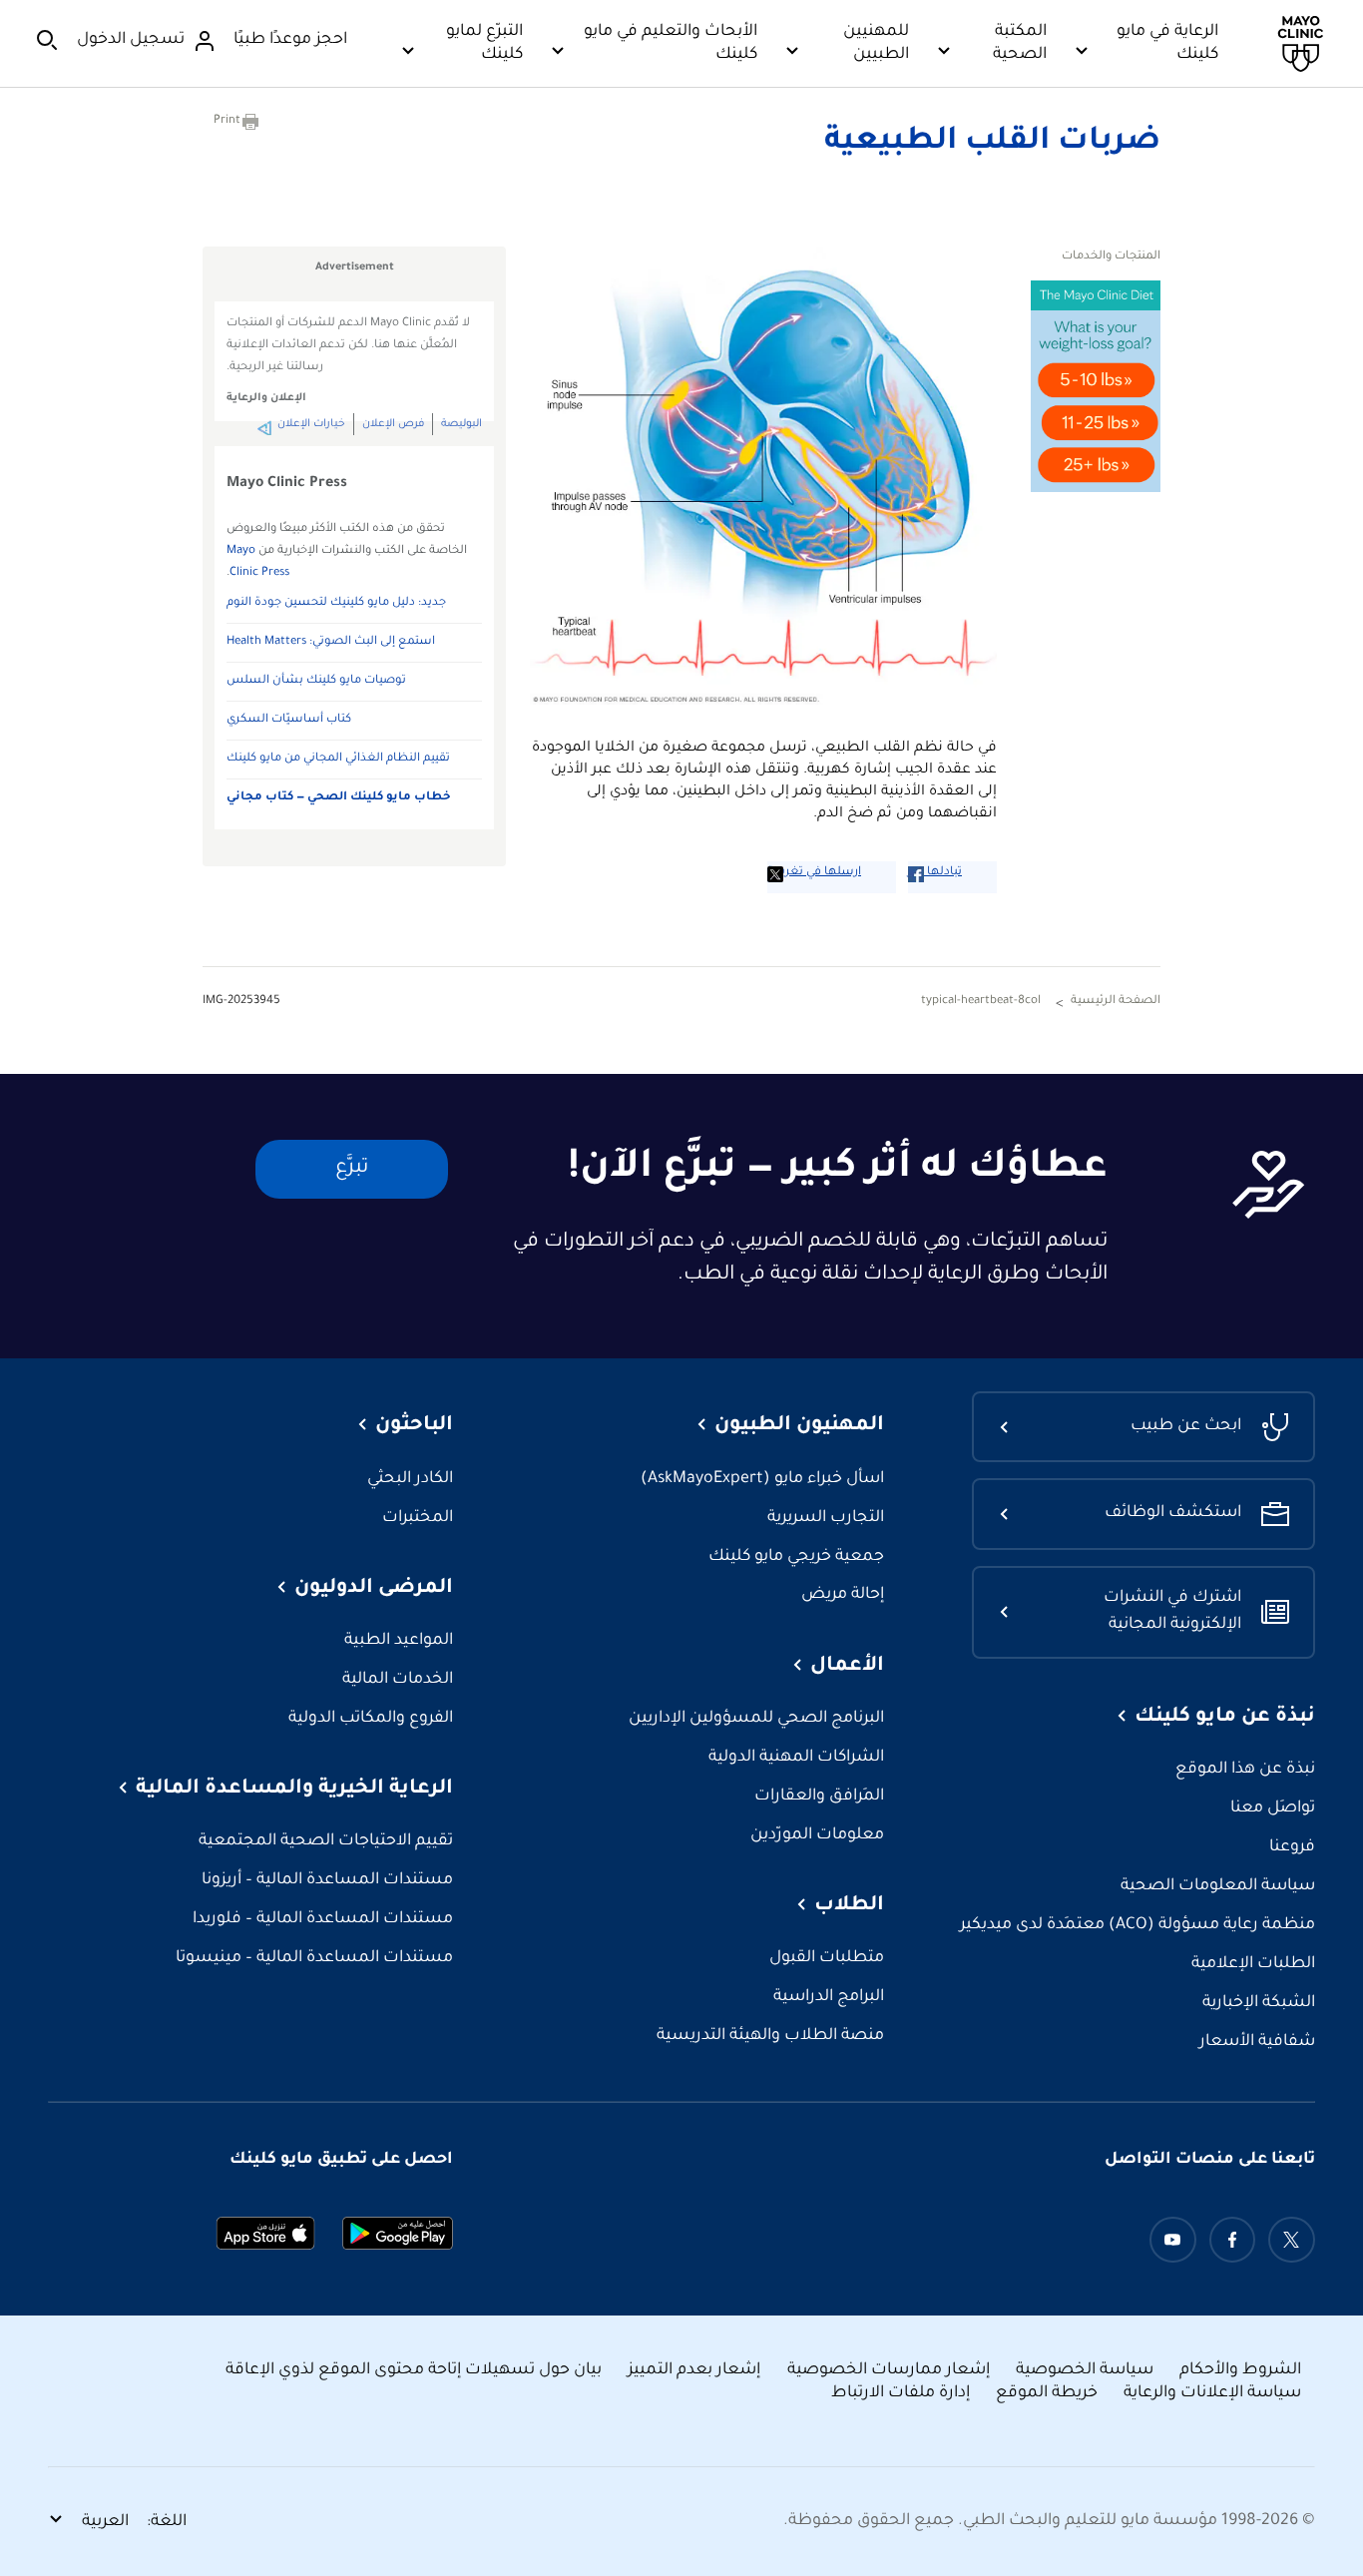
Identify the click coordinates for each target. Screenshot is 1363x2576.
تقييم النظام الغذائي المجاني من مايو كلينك (338, 759)
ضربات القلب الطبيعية (992, 143)
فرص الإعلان (393, 424)
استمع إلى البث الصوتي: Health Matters (331, 642)
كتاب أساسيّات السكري (289, 720)
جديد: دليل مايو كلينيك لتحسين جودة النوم (336, 603)
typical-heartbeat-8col (981, 1002)
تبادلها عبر (935, 873)
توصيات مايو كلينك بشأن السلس (316, 681)
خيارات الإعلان (311, 424)
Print (227, 121)
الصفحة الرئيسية (1116, 1002)
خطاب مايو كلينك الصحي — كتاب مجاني (339, 798)
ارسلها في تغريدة (814, 873)
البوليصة (461, 424)
